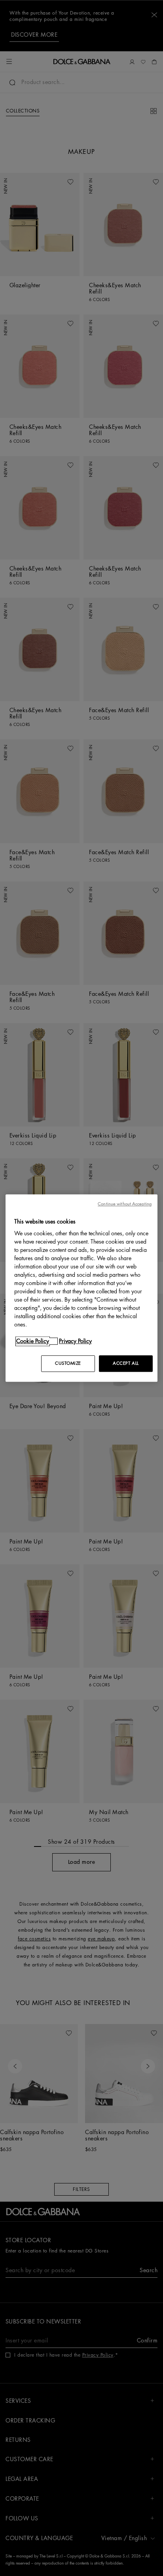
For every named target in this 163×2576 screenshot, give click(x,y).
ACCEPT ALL (126, 1363)
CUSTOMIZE (68, 1363)
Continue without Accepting (125, 1204)
